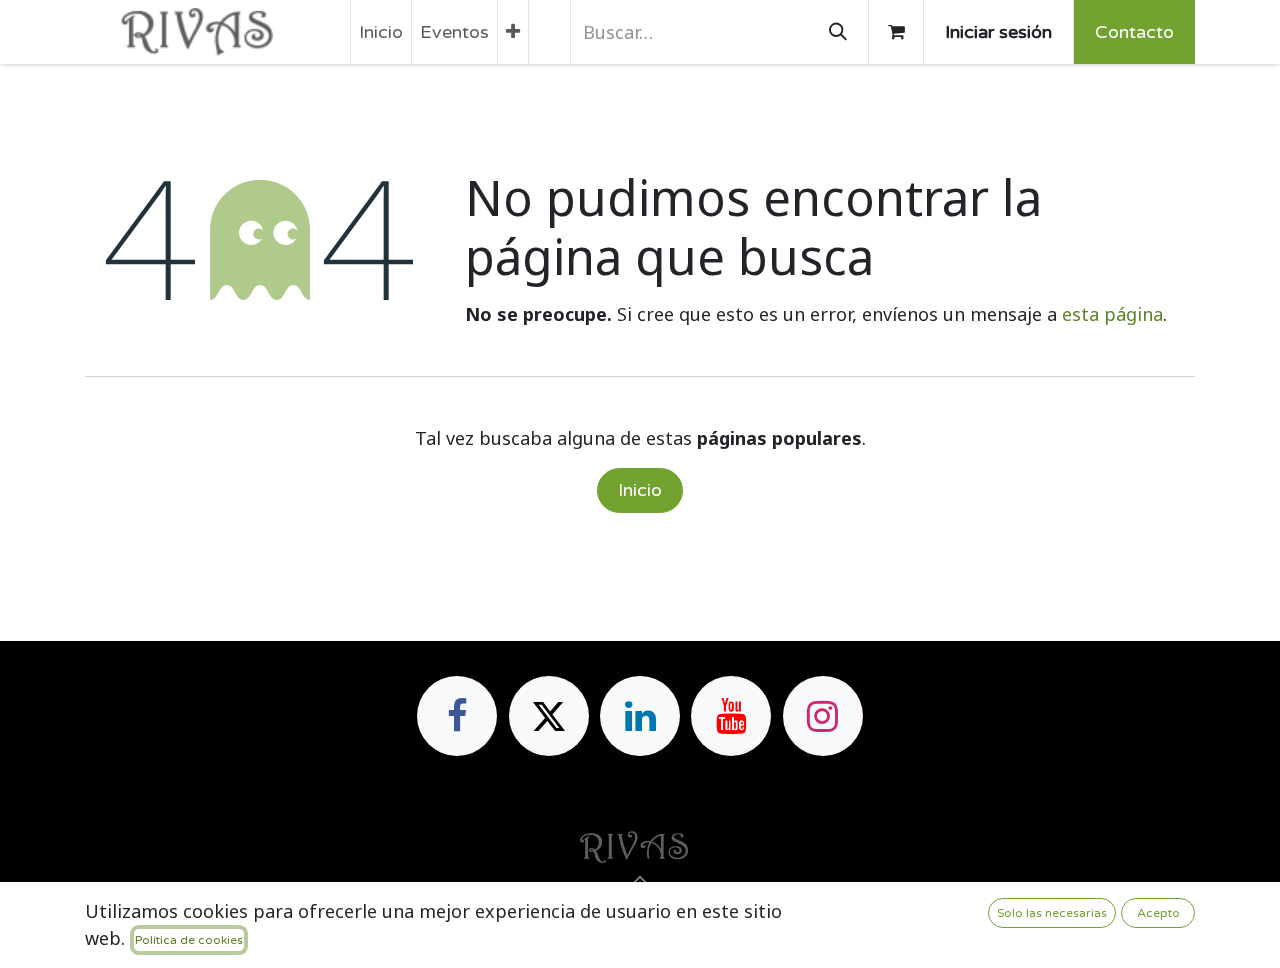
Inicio (640, 490)
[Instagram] (823, 716)
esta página (1112, 314)
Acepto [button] (1158, 913)
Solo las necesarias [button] (1052, 913)
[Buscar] (838, 32)
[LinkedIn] (640, 716)
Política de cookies (189, 940)
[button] (640, 881)
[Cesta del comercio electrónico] (896, 32)
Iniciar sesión (998, 32)
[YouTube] (731, 716)
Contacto (1134, 32)
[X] (549, 716)
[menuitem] (381, 32)
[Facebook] (457, 716)
